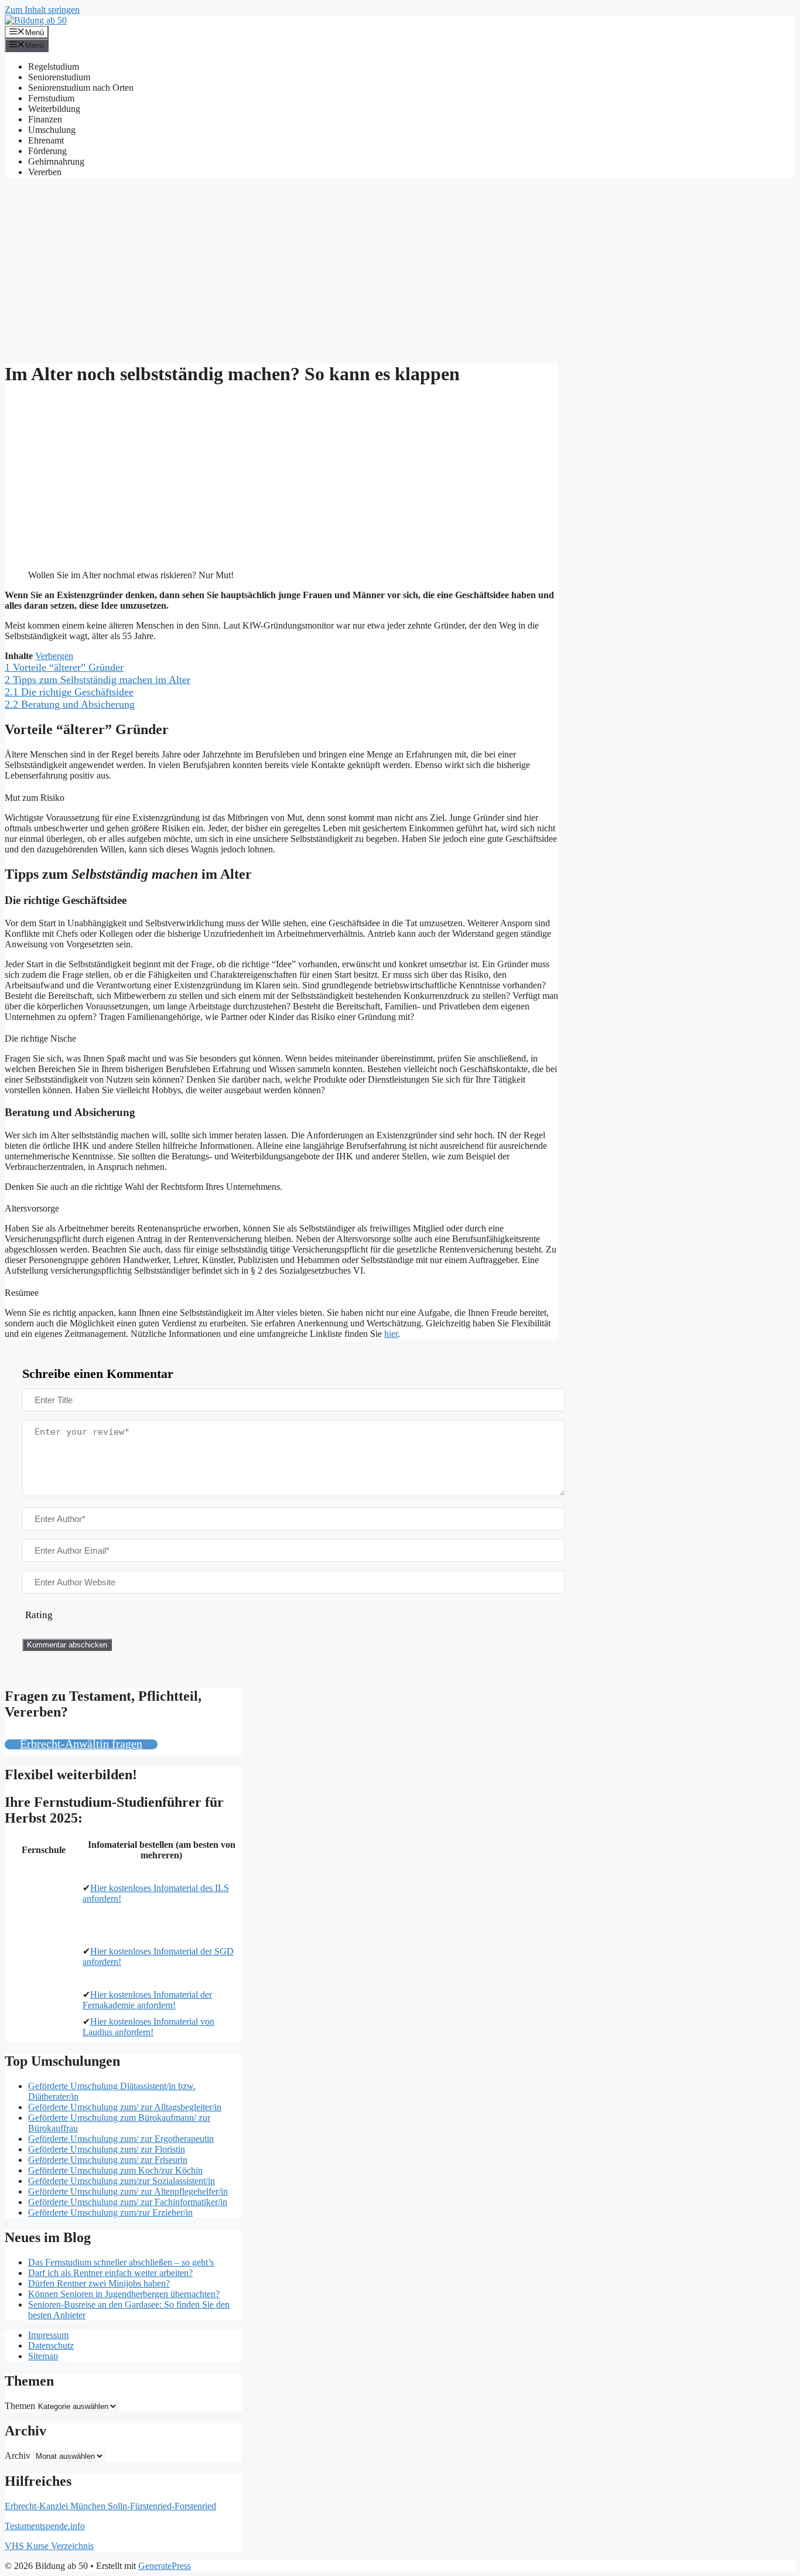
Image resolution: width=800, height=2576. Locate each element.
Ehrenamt (46, 140)
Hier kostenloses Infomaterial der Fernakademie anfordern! (147, 2000)
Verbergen (54, 656)
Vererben (45, 172)
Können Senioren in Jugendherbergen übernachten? (124, 2294)
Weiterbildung (54, 109)
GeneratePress (165, 2566)
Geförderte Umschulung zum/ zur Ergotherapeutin (121, 2139)
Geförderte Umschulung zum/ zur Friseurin (108, 2160)
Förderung (47, 151)
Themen (20, 2406)
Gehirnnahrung (56, 161)
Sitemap (43, 2356)
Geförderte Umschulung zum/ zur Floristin (107, 2149)
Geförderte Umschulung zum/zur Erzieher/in (110, 2212)
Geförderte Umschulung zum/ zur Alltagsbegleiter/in (125, 2107)
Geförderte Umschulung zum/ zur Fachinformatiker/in (128, 2202)
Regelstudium (54, 66)
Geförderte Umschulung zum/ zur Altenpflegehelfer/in (128, 2191)
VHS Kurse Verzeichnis (49, 2546)
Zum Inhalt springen (42, 10)
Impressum (48, 2335)
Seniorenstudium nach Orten (81, 88)
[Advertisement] (400, 269)
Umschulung (52, 130)
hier (391, 1334)
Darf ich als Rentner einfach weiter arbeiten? (110, 2273)
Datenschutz (51, 2345)
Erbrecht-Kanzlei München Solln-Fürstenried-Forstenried (110, 2506)
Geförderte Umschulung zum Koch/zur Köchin (115, 2170)
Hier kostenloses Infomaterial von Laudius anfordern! (148, 2027)
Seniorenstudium (59, 77)
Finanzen (45, 119)
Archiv (18, 2456)
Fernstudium (51, 98)
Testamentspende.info (45, 2526)
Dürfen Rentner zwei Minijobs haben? (99, 2283)
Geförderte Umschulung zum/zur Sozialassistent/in (122, 2181)
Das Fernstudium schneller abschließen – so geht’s (121, 2262)
